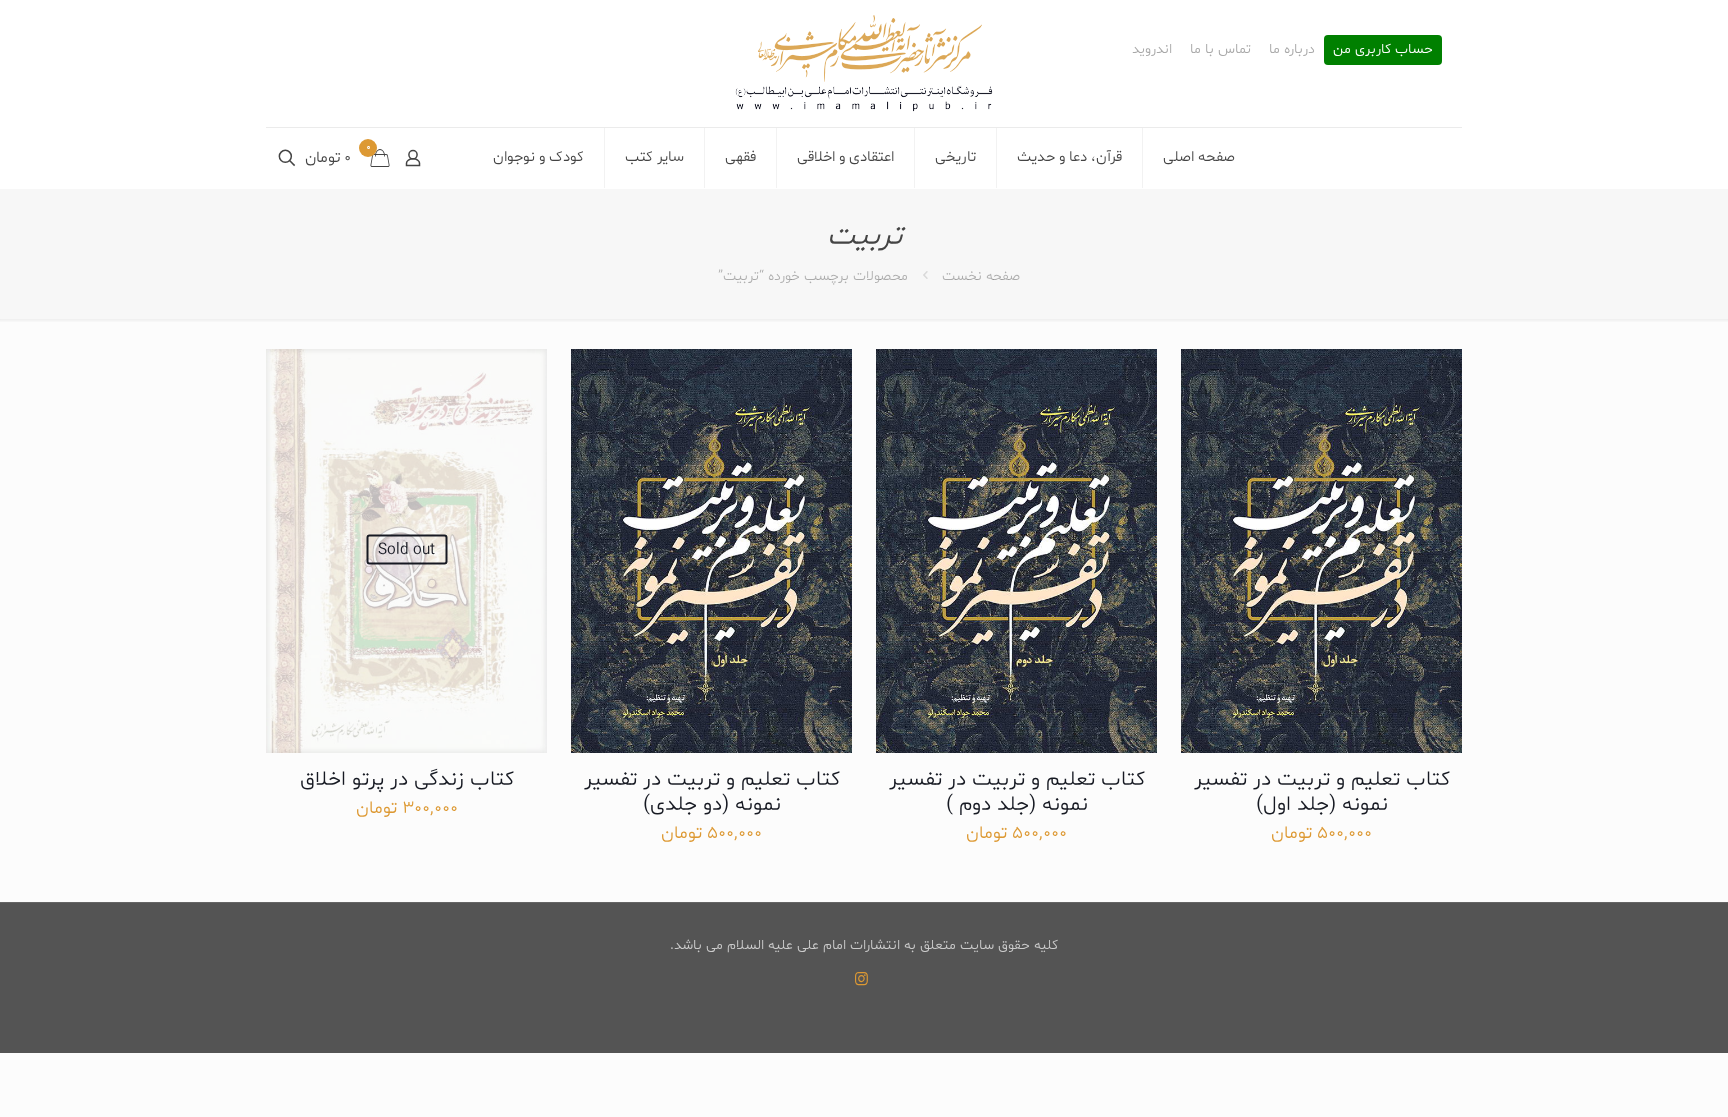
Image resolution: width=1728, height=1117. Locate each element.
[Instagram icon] (861, 980)
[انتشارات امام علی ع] (864, 63)
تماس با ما (1220, 50)
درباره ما (1292, 50)
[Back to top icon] (1632, 1076)
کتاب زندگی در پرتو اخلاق (407, 780)
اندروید (1152, 50)
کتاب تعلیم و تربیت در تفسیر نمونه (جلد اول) (1322, 792)
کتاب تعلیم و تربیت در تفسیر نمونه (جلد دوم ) (1017, 792)
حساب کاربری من (1383, 50)
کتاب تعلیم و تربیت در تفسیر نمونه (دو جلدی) (712, 792)
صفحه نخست (981, 276)
